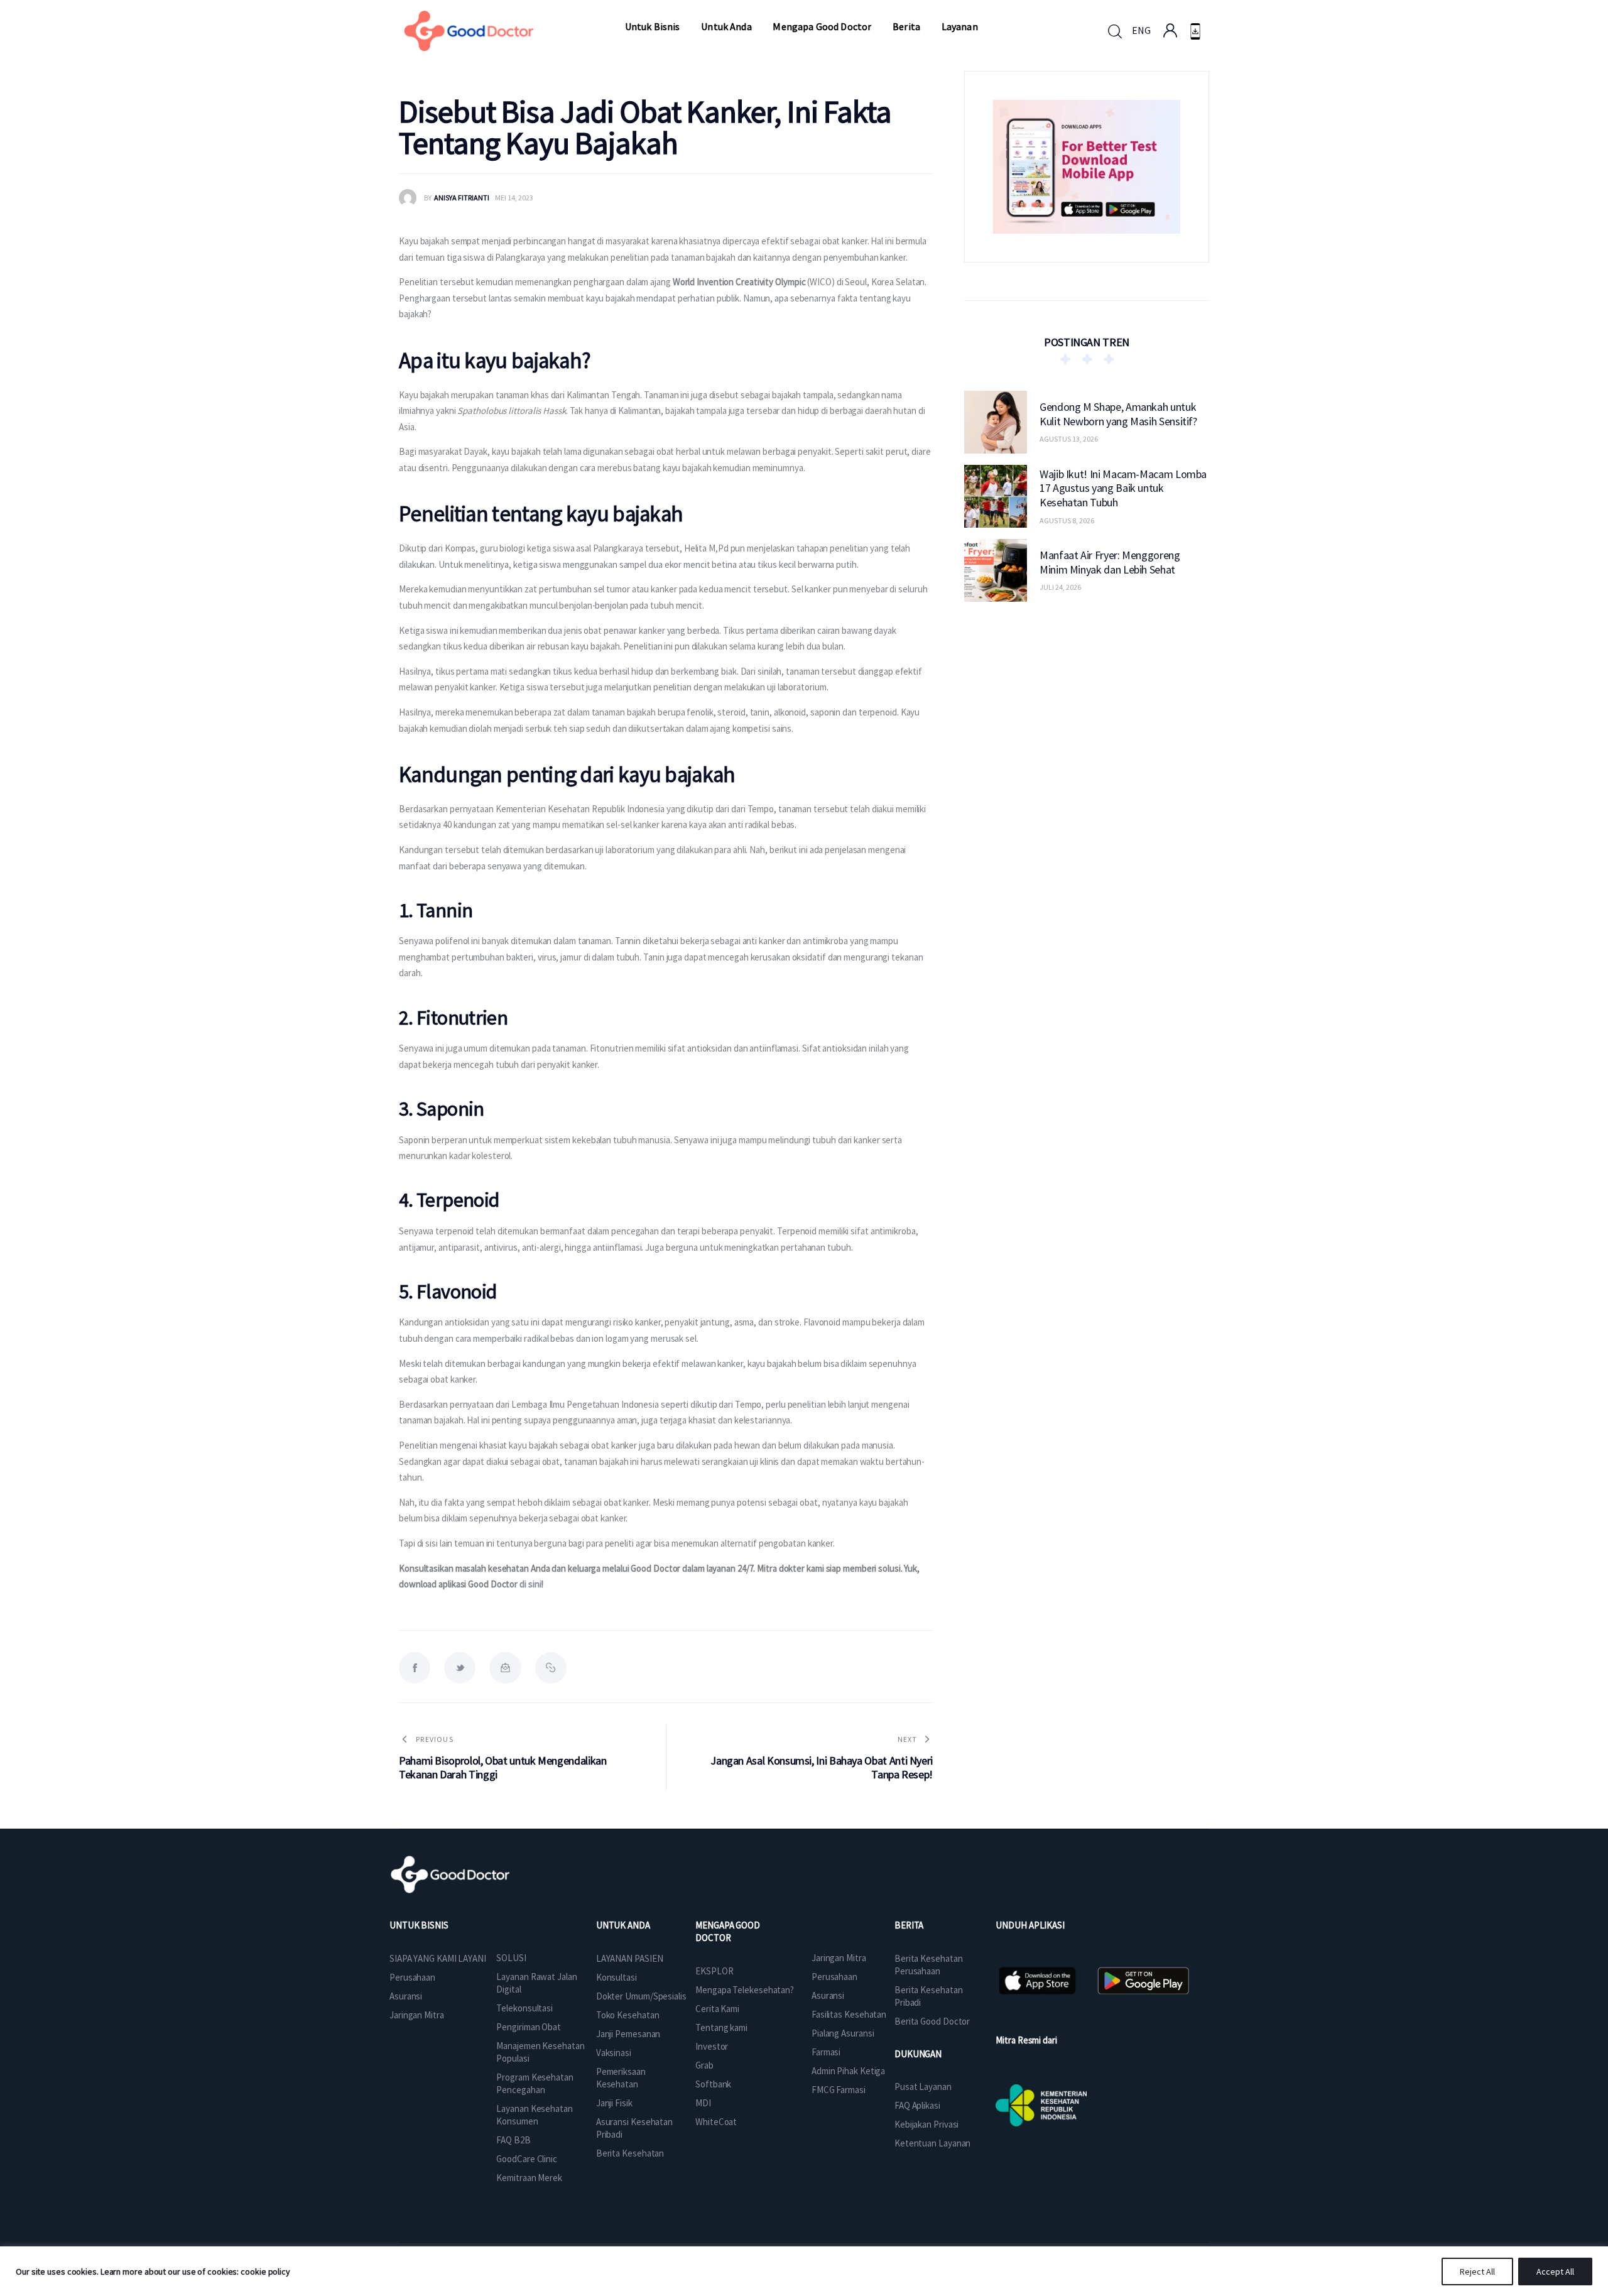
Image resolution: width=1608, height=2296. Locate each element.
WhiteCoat (716, 2122)
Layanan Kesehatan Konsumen (534, 2115)
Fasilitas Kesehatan (849, 2014)
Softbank (713, 2084)
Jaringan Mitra (417, 2015)
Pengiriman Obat (529, 2027)
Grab (704, 2065)
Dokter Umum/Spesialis (641, 1996)
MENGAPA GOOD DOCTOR (728, 1931)
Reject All (1477, 2272)
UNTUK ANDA (623, 1925)
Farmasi (826, 2052)
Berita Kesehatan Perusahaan (928, 1965)
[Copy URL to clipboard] (551, 1668)
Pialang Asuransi (843, 2033)
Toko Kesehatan (628, 2015)
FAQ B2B (513, 2140)
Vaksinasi (614, 2053)
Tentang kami (721, 2027)
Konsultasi (617, 1977)
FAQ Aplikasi (917, 2105)
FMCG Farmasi (839, 2090)
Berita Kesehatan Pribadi (928, 1996)
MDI (703, 2103)
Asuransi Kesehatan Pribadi (634, 2128)
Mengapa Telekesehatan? (745, 1990)
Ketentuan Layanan (932, 2143)
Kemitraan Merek (529, 2178)
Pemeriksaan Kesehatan (621, 2078)
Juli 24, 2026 (1060, 587)
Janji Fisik (614, 2103)
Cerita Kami (717, 2009)
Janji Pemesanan (628, 2034)
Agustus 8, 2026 (1067, 520)
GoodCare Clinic (527, 2159)
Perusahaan (412, 1977)
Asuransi (406, 1996)
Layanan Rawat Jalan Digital (536, 1983)
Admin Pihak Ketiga (848, 2071)
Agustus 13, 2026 (1069, 439)
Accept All (1555, 2272)
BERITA (909, 1925)
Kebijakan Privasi (926, 2124)
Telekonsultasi (524, 2008)
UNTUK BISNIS (419, 1925)
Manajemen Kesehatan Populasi (540, 2052)
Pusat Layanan (923, 2087)
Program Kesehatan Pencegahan (535, 2083)
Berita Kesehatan (630, 2153)
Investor (712, 2046)
